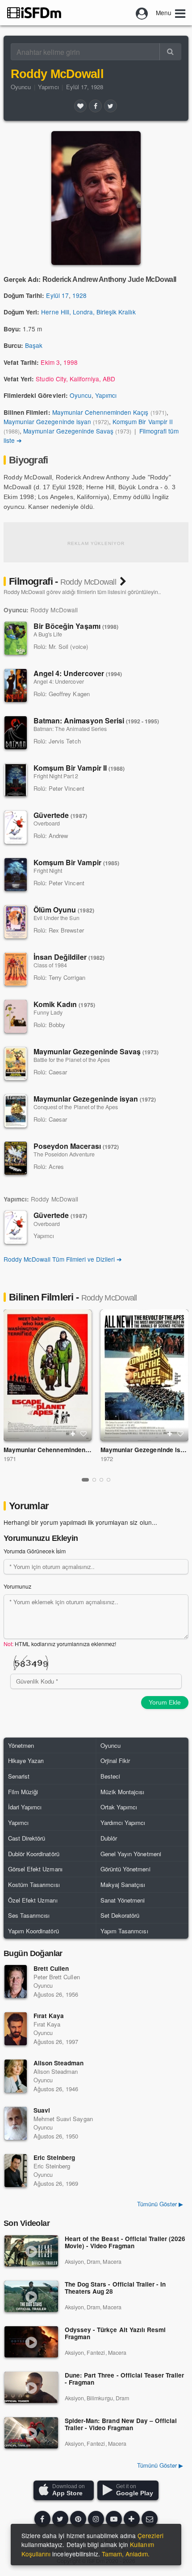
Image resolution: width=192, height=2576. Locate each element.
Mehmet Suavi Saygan (63, 2119)
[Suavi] (16, 2123)
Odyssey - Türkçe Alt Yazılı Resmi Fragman (115, 2334)
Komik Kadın (64, 1004)
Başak (34, 345)
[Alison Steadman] (16, 2076)
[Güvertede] (16, 827)
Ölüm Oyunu (64, 910)
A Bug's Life (48, 634)
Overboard (47, 823)
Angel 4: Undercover (78, 673)
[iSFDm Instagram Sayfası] (96, 2519)
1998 (71, 362)
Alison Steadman (58, 2063)
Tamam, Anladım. (126, 2554)
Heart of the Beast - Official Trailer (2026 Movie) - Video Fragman (125, 2243)
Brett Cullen (51, 1968)
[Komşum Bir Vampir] (16, 875)
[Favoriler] (80, 106)
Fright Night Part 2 (56, 776)
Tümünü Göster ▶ (160, 2465)
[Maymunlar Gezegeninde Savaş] (16, 1064)
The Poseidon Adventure (64, 1154)
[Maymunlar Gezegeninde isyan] (16, 1111)
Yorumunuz (17, 1586)
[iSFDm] (34, 12)
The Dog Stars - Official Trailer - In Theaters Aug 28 (115, 2288)
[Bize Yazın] (150, 2519)
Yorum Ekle (165, 1702)
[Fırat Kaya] (16, 2029)
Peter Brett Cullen (57, 1977)
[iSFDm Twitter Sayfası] (60, 2519)
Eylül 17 (57, 295)
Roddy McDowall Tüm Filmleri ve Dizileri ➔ (63, 1259)
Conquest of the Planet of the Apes (76, 1107)
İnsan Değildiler (69, 957)
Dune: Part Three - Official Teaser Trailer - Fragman (124, 2379)
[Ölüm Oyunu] (16, 922)
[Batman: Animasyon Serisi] (16, 733)
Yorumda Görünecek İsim (35, 1551)
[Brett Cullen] (16, 1982)
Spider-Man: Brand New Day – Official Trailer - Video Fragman (121, 2425)
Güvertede (60, 815)
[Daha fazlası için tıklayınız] (132, 2519)
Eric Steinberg (54, 2157)
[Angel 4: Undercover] (16, 685)
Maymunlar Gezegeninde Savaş (68, 431)
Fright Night (48, 871)
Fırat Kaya (49, 2016)
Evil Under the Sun (56, 918)
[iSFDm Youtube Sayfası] (114, 2519)
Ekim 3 (50, 362)
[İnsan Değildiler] (16, 969)
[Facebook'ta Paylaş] (95, 106)
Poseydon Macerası (76, 1146)
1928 (79, 295)
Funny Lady (48, 1012)
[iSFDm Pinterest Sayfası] (78, 2519)
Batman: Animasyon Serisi (96, 720)
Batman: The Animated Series (70, 729)
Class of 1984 (50, 965)
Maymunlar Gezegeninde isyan (47, 421)
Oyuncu (21, 87)
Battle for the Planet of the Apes (72, 1060)
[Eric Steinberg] (16, 2171)
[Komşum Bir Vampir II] (16, 780)
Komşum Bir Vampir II (143, 421)
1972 (107, 1459)
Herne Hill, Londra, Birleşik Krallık (88, 312)
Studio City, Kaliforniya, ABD (75, 379)
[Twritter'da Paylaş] (110, 106)
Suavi (42, 2110)
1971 (10, 1459)
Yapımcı (48, 87)
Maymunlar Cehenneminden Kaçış (100, 412)
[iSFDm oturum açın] (142, 12)
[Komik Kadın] (16, 1016)
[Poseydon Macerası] (16, 1158)
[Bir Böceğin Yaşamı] (16, 638)
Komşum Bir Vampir (76, 862)
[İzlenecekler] (73, 1434)
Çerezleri (150, 2535)
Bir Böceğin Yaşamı (76, 626)
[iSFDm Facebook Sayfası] (42, 2519)
